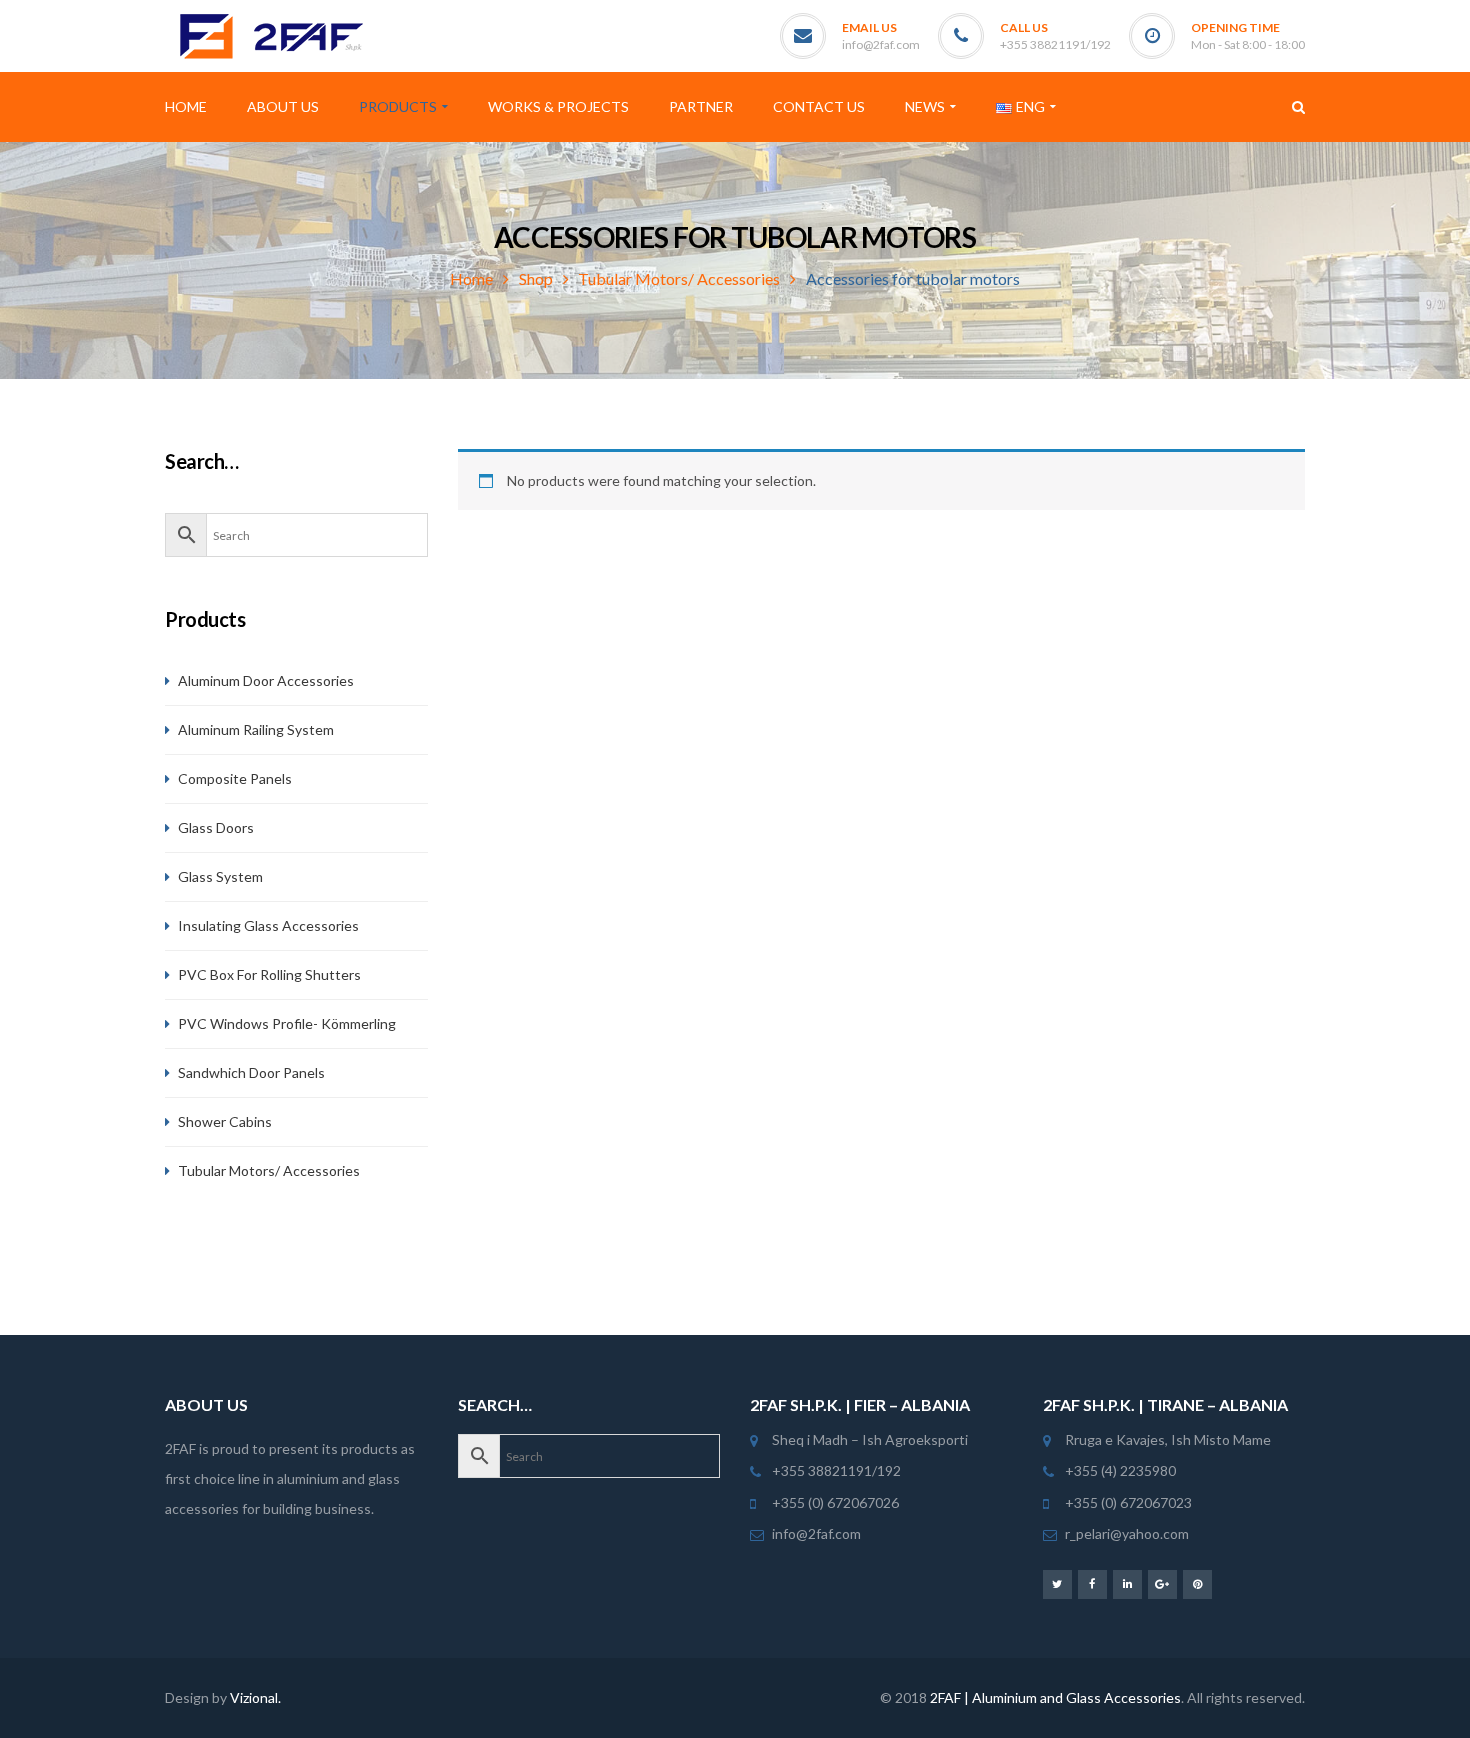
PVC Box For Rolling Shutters (269, 974)
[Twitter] (1057, 1583)
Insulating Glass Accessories (268, 925)
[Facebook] (1092, 1583)
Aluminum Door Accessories (266, 680)
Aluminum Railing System (256, 729)
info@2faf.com (881, 44)
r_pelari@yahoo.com (1127, 1533)
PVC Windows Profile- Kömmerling (287, 1023)
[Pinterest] (1197, 1583)
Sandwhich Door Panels (251, 1072)
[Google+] (1162, 1583)
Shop (536, 278)
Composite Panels (235, 778)
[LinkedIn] (1127, 1583)
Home (471, 278)
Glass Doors (216, 827)
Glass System (220, 876)
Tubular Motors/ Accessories (679, 278)
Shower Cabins (225, 1121)
